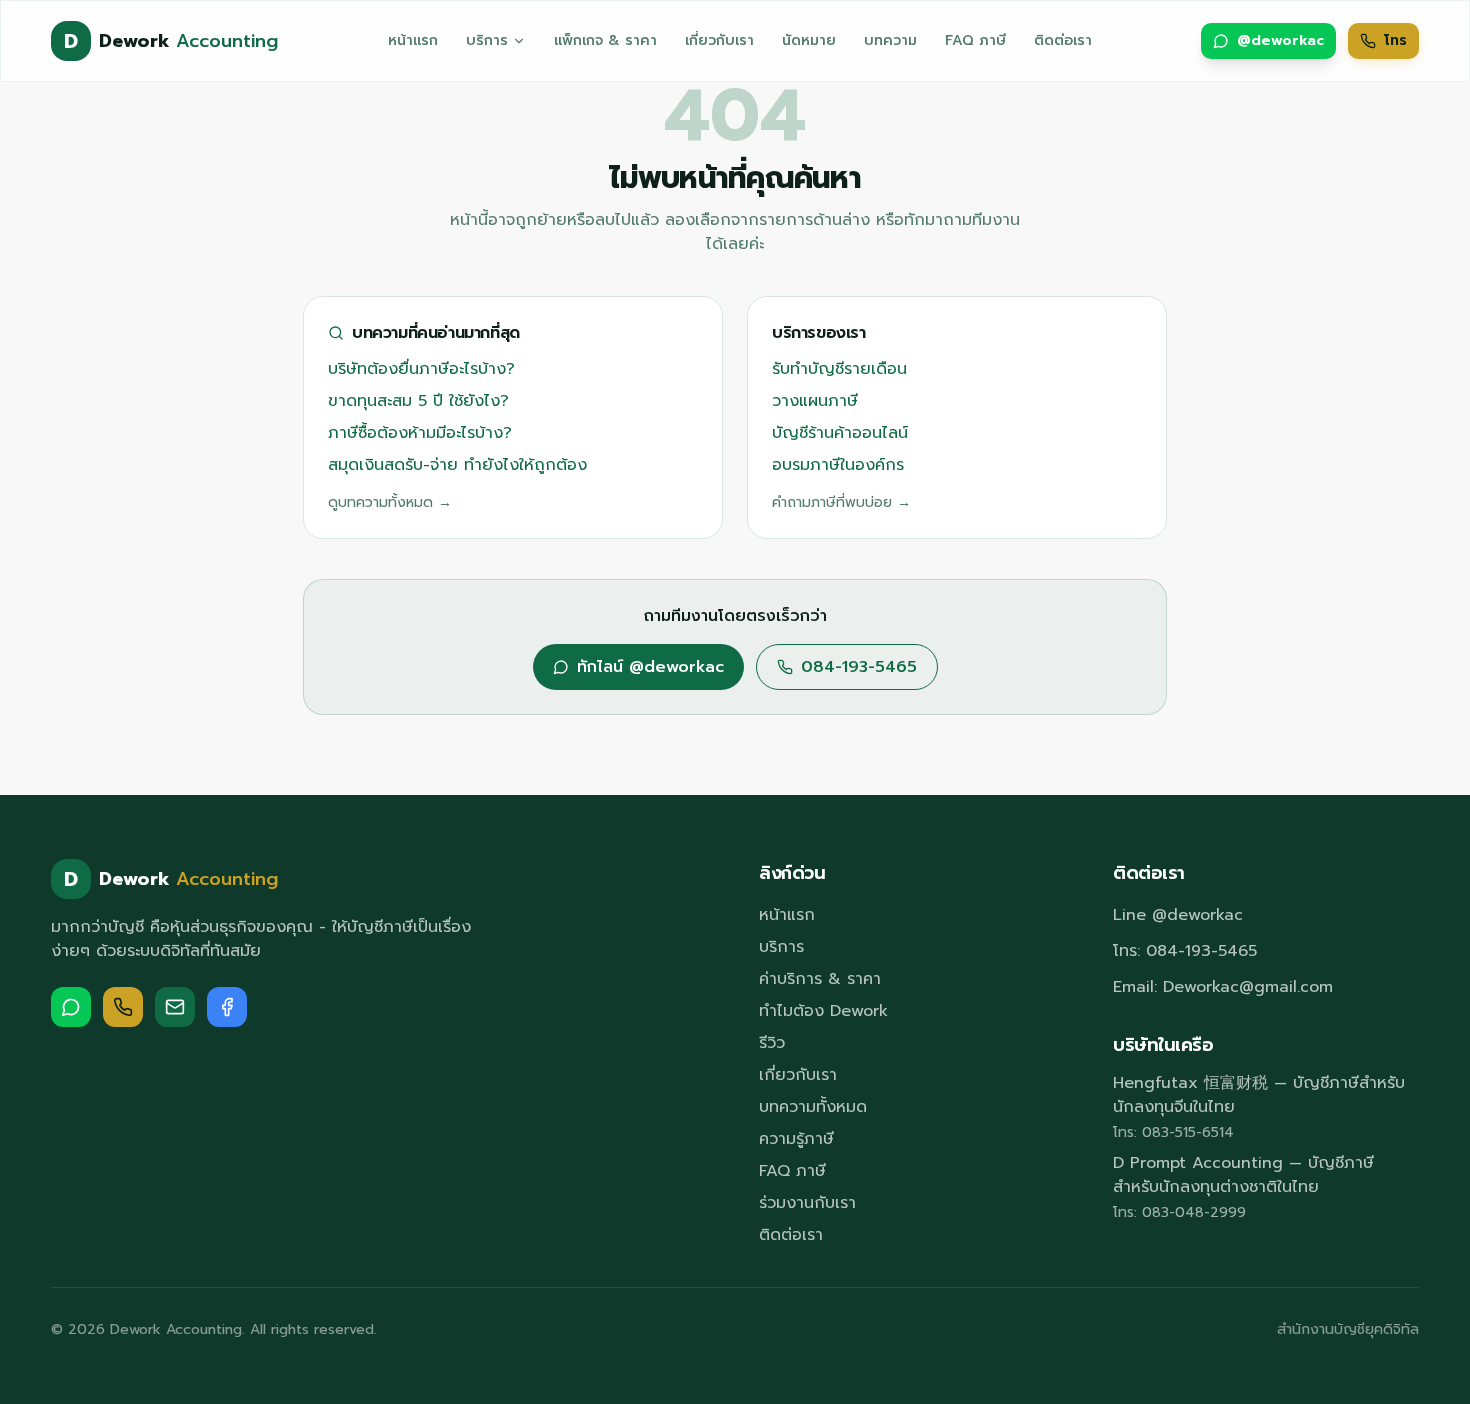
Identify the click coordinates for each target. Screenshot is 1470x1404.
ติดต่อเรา (1063, 40)
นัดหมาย (809, 40)
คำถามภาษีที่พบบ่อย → (841, 503)
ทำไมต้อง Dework (823, 1011)
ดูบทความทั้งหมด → (390, 503)
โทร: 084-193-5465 (1185, 951)
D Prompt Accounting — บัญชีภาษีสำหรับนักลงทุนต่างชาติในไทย (1243, 1175)
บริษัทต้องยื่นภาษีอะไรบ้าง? (421, 369)
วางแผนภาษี (815, 401)
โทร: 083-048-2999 (1179, 1213)
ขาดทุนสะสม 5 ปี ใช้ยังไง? (418, 401)
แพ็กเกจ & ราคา (605, 40)
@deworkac (1280, 40)
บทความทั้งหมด (813, 1107)
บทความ (890, 40)
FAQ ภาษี (975, 40)
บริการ (487, 40)
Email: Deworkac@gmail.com (1223, 987)
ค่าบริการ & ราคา (820, 979)
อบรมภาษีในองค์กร (838, 465)
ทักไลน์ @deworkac (650, 667)
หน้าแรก (413, 40)
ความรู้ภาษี (796, 1139)
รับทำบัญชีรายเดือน (839, 369)
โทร (1395, 40)
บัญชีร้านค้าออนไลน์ (840, 433)
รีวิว (772, 1043)
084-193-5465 (859, 667)
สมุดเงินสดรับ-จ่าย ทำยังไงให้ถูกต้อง (457, 465)
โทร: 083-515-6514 (1173, 1133)
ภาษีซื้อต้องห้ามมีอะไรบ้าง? (420, 433)
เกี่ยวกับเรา (719, 40)
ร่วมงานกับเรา (807, 1203)
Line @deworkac (1178, 915)
